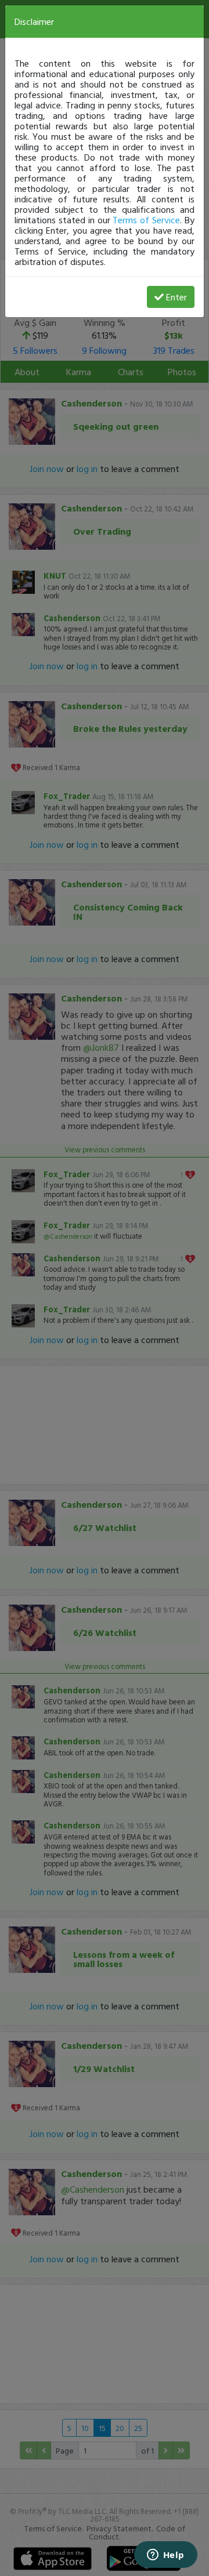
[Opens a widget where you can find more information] (165, 2556)
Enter (176, 297)
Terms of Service (146, 220)
